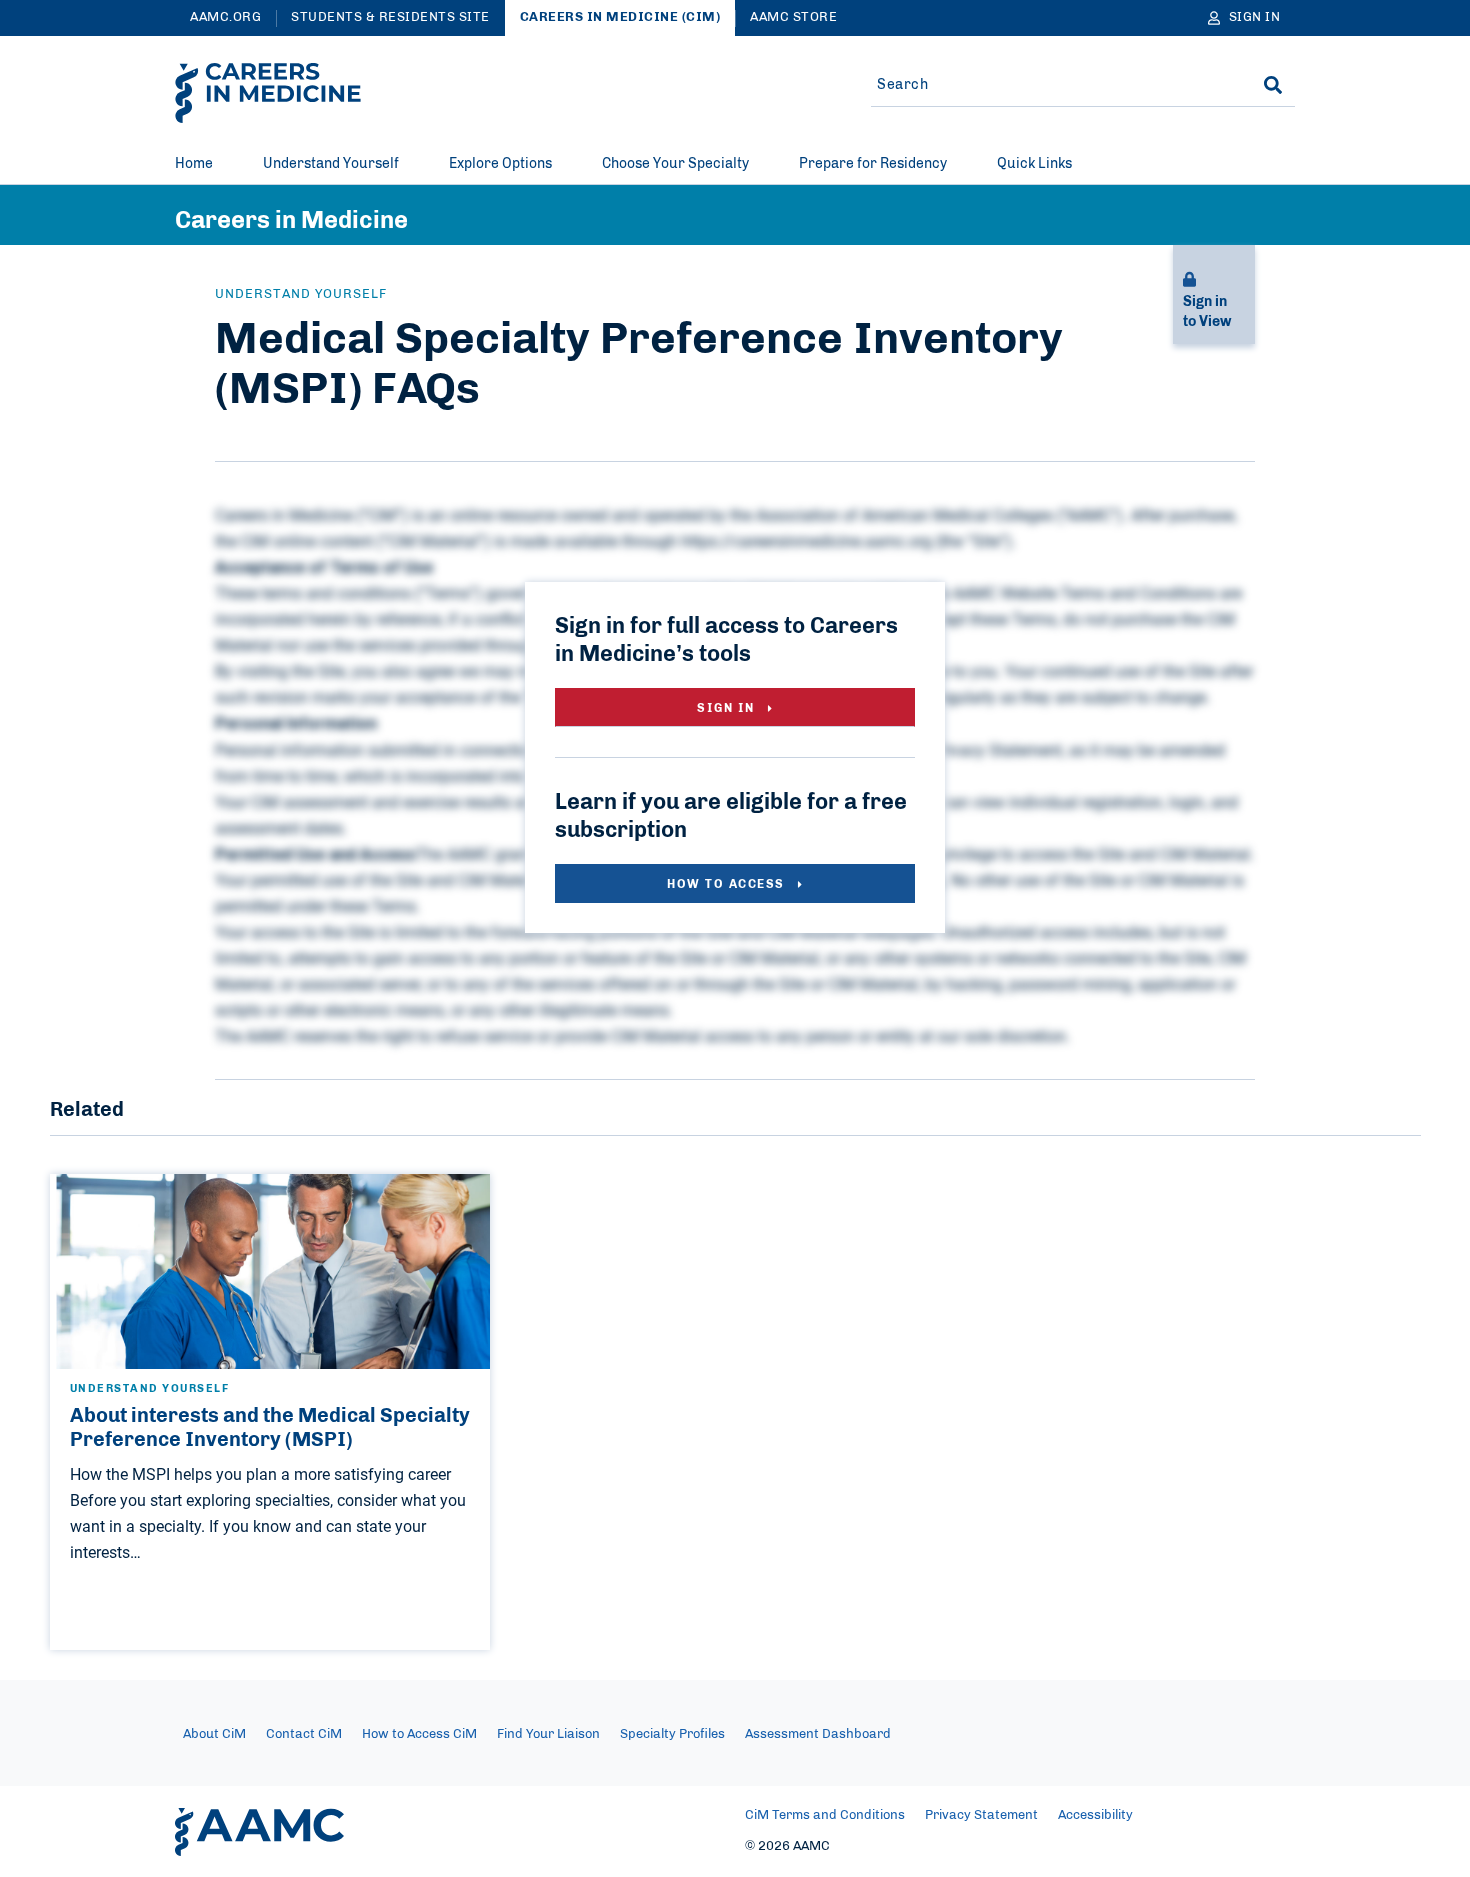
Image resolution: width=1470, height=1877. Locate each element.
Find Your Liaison (548, 1734)
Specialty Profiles (672, 1734)
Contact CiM (304, 1734)
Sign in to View (1207, 312)
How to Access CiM (419, 1734)
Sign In (728, 708)
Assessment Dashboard (818, 1734)
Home (194, 164)
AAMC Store (793, 17)
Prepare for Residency (873, 164)
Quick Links (1034, 164)
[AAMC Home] (259, 1832)
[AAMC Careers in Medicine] (268, 93)
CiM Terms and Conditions (825, 1815)
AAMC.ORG (225, 17)
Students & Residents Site (390, 17)
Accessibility (1095, 1815)
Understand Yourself (331, 164)
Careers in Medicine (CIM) (620, 17)
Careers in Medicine (291, 221)
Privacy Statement (981, 1815)
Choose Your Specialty (675, 164)
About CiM (214, 1734)
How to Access (728, 884)
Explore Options (500, 164)
